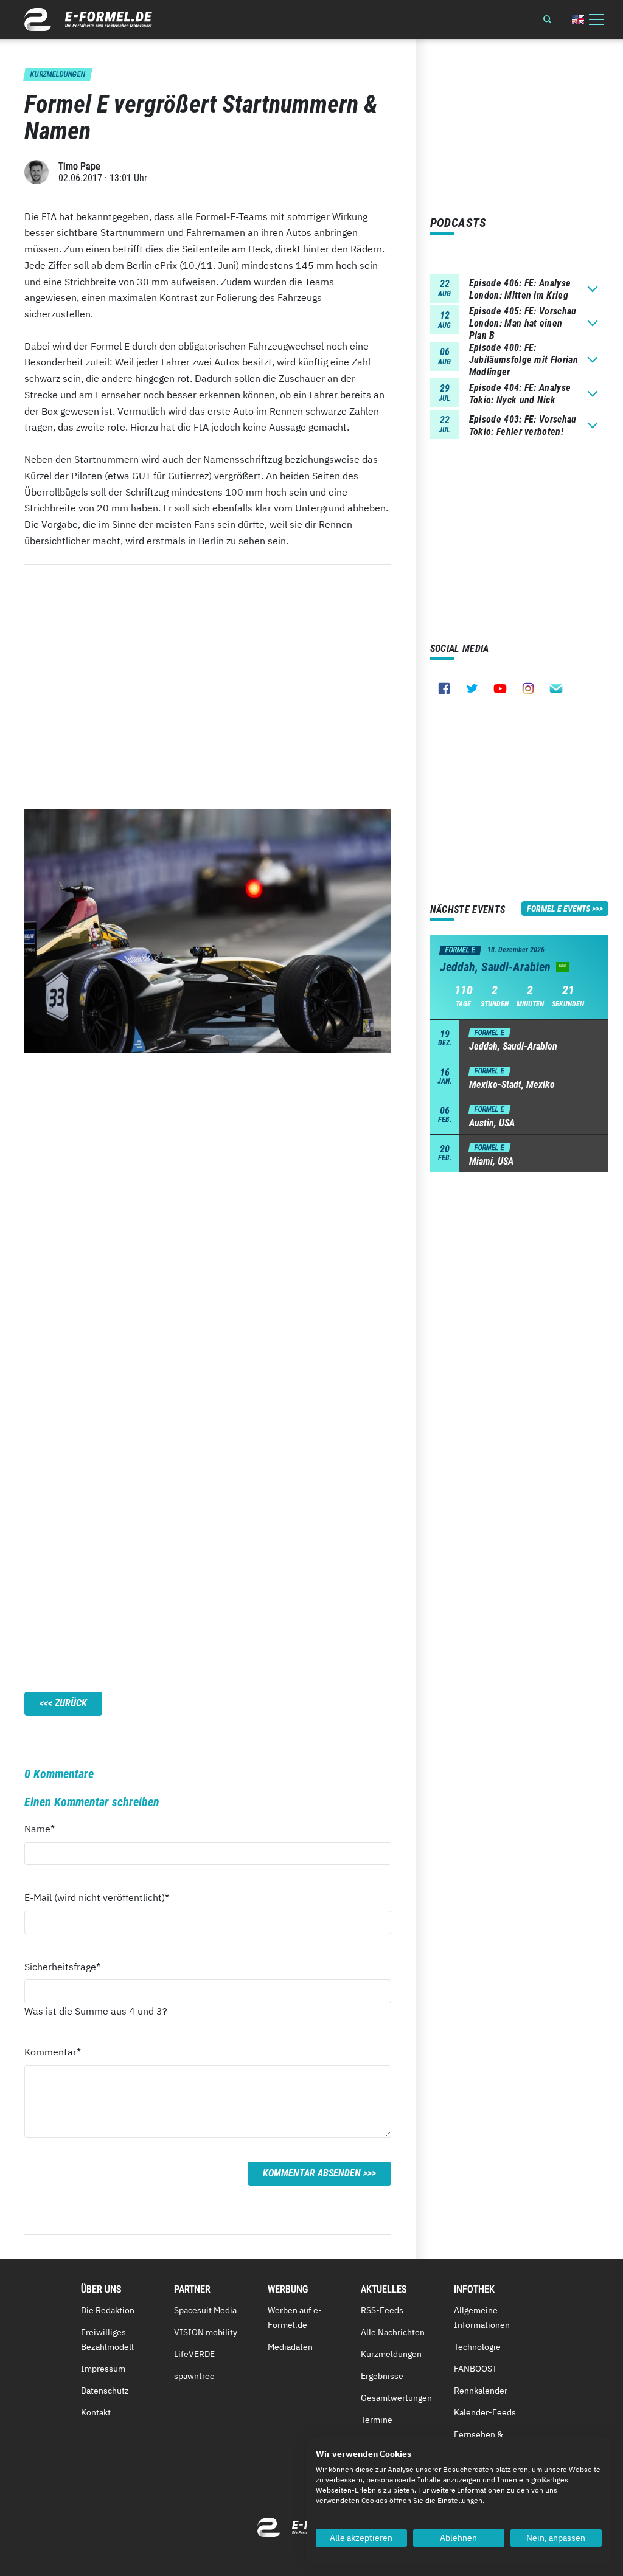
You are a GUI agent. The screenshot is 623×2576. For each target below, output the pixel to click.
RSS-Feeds (382, 2310)
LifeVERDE (194, 2354)
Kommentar (53, 2051)
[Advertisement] (208, 674)
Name (46, 1828)
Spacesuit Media (205, 2310)
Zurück (71, 1703)
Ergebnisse (382, 2376)
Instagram (528, 688)
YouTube (500, 688)
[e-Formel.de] (88, 19)
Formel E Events (559, 909)
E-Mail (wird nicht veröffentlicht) (97, 1897)
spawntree (194, 2376)
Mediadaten (290, 2347)
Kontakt (96, 2412)
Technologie (477, 2347)
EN (578, 19)
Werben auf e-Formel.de (295, 2318)
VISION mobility (206, 2332)
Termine (377, 2420)
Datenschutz (105, 2391)
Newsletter (556, 688)
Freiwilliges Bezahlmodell (107, 2339)
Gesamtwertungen (396, 2398)
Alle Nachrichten (393, 2332)
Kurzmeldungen (391, 2354)
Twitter (472, 688)
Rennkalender (481, 2391)
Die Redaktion (108, 2310)
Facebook (444, 688)
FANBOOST (475, 2369)
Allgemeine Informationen (482, 2318)
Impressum (103, 2369)
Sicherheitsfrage (62, 1966)
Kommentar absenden (312, 2173)
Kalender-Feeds (485, 2412)
